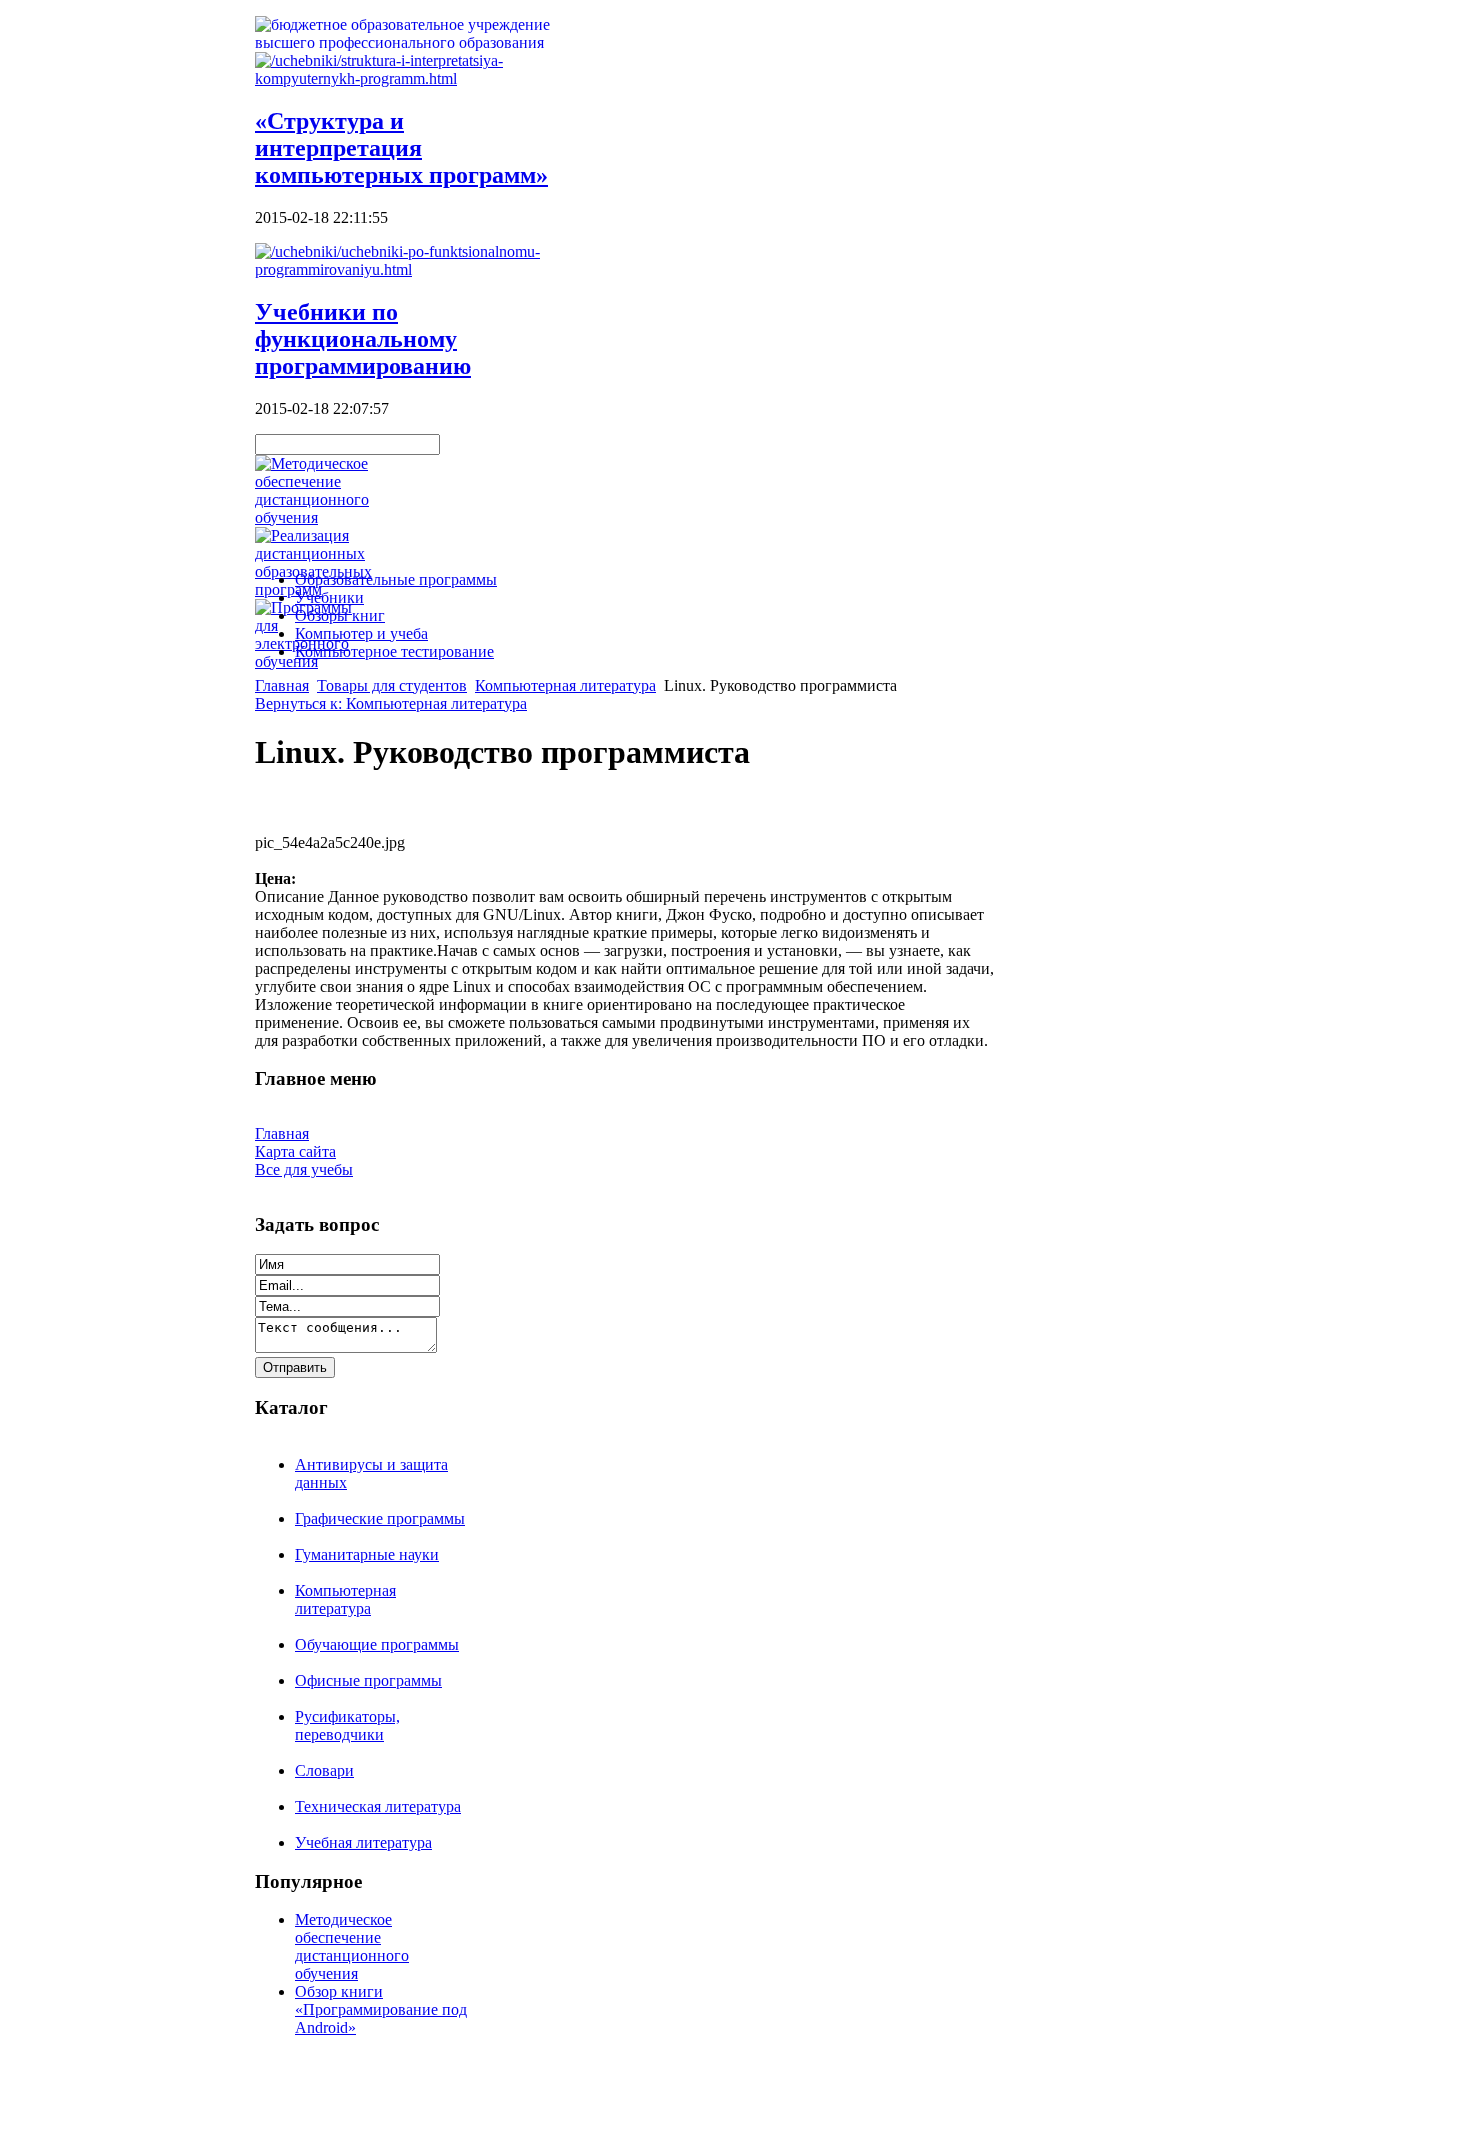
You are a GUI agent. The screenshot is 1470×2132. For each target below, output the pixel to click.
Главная (282, 685)
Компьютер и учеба (361, 633)
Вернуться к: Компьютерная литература (391, 703)
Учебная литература (363, 1842)
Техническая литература (378, 1806)
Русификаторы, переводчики (347, 1725)
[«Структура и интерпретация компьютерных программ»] (415, 78)
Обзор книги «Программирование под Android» (381, 2009)
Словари (324, 1770)
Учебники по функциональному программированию (363, 339)
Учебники (329, 597)
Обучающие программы (377, 1644)
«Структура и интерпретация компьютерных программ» (401, 148)
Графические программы (380, 1518)
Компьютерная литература (565, 685)
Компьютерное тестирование (394, 651)
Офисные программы (368, 1680)
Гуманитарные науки (367, 1554)
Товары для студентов (392, 685)
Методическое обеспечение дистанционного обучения (352, 1946)
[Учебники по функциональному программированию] (415, 269)
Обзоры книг (340, 615)
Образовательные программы (396, 579)
